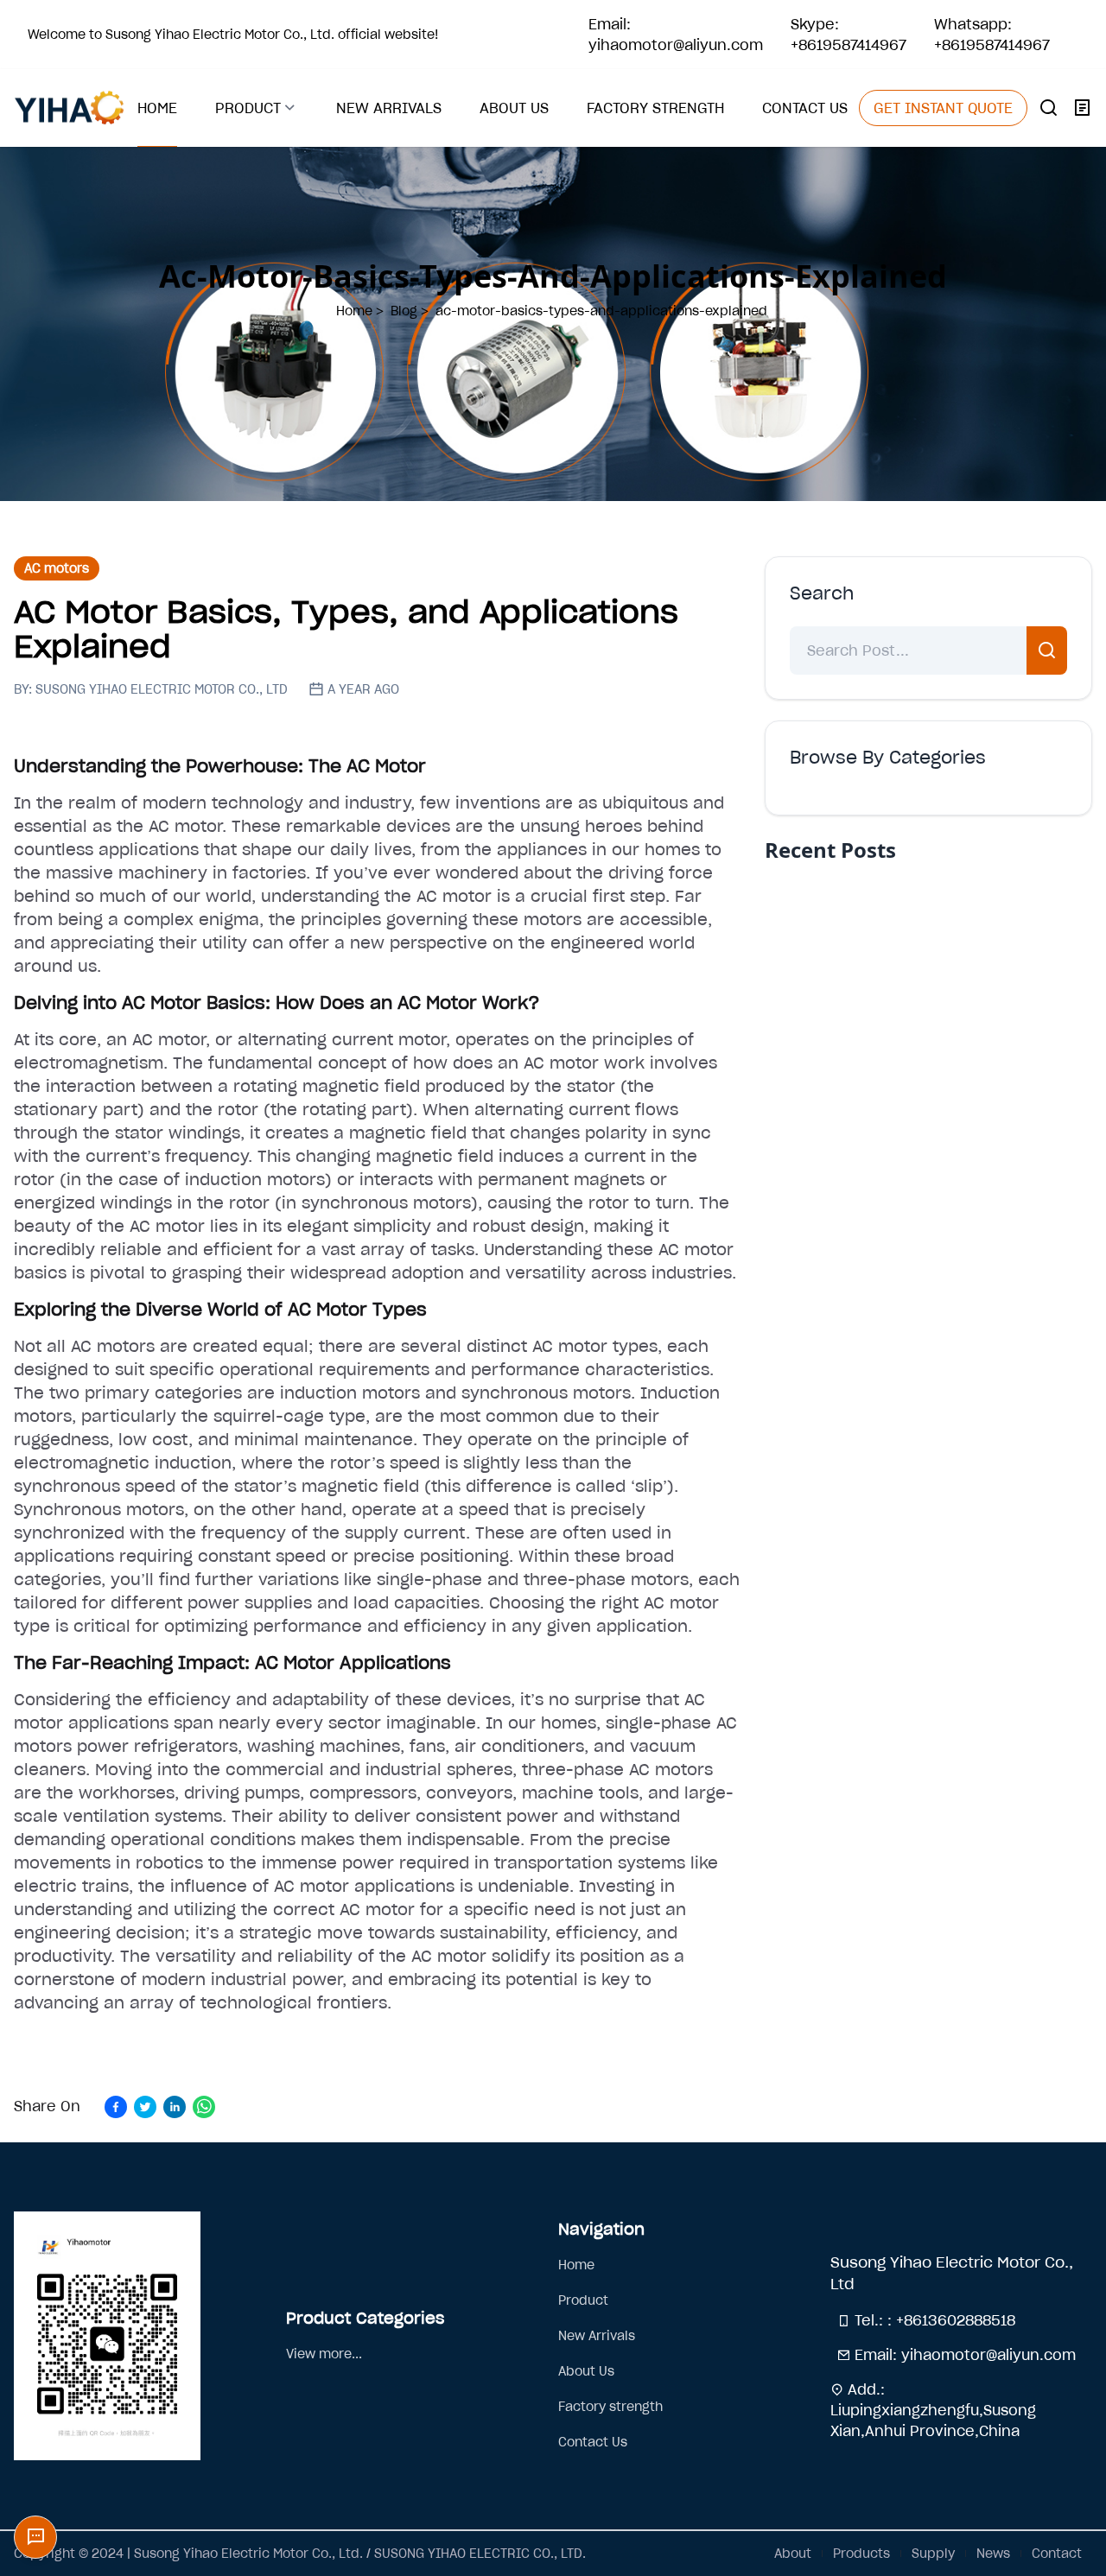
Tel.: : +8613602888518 (933, 2320)
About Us (586, 2371)
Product (583, 2300)
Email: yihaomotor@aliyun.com (676, 35)
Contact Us (593, 2442)
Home (576, 2265)
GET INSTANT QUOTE (943, 108)
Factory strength (610, 2407)
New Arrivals (597, 2336)
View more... (324, 2354)
